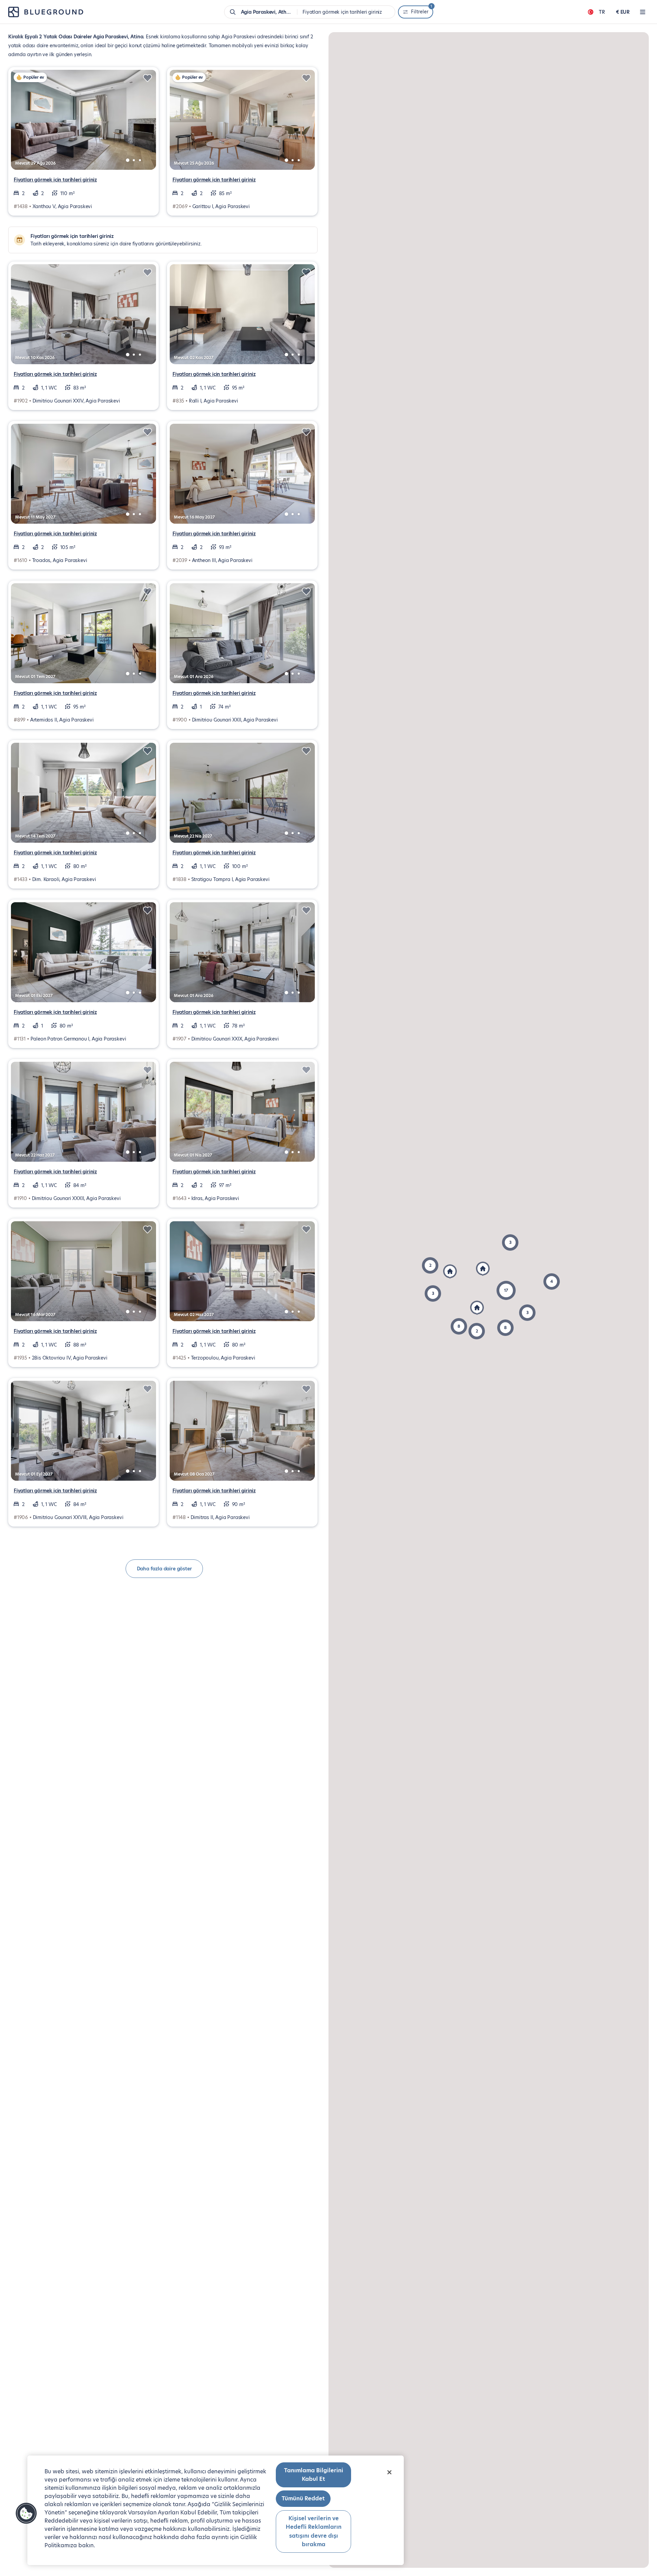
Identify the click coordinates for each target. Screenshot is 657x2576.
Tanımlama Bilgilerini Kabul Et (314, 2475)
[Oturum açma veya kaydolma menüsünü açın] (643, 12)
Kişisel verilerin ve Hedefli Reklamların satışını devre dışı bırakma (314, 2532)
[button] (505, 1328)
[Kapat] (389, 2472)
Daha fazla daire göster (164, 1569)
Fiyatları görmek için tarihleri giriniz (55, 180)
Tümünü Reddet (303, 2498)
